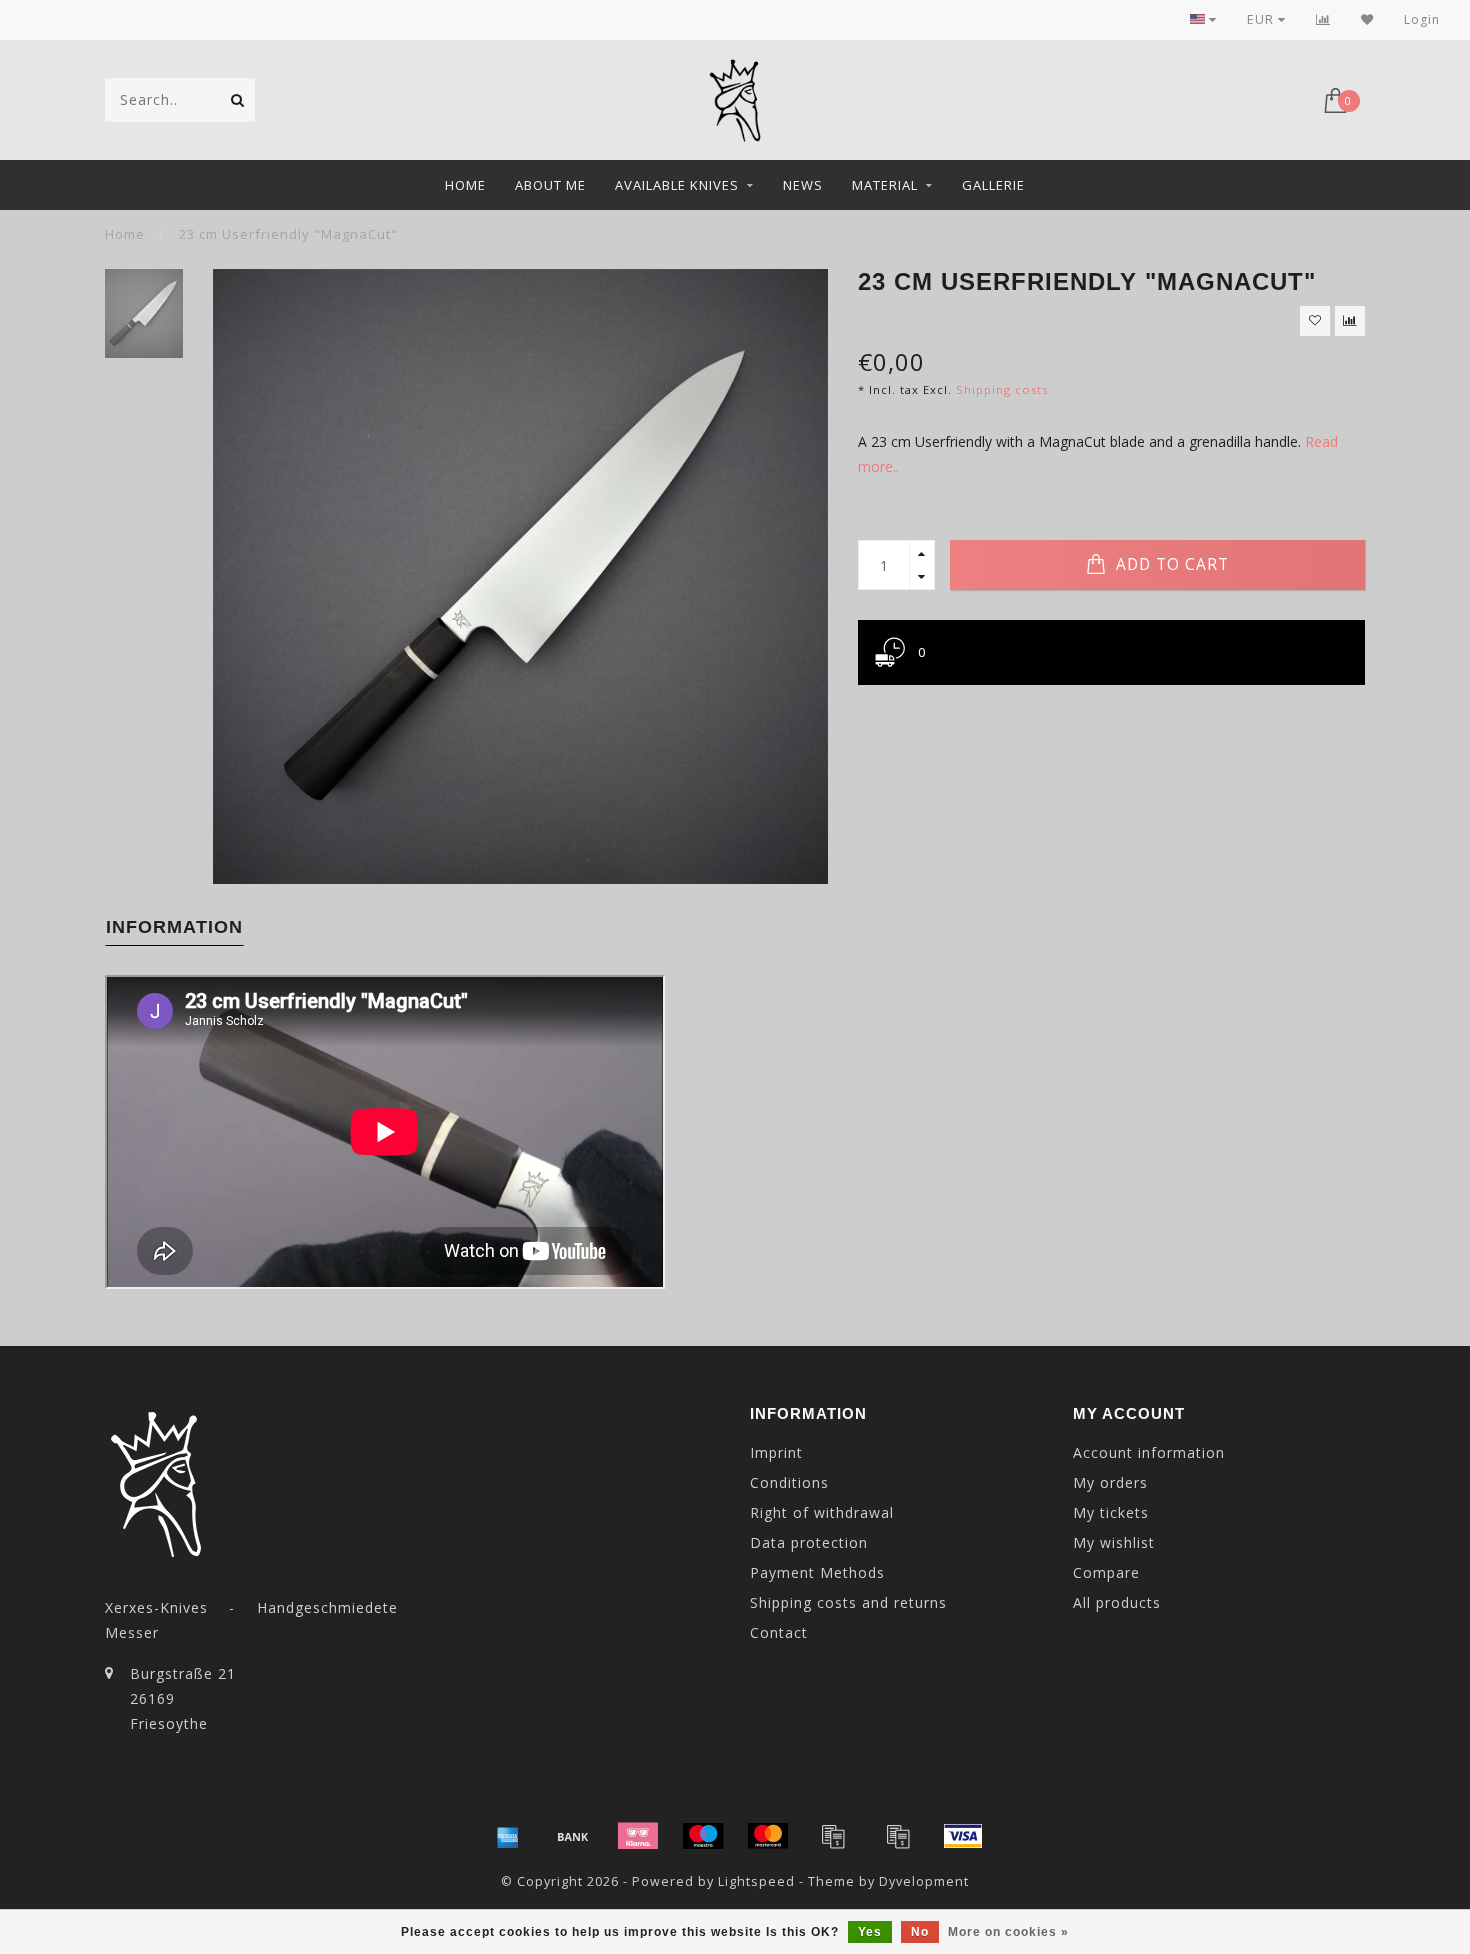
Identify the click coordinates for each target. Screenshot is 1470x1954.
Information (174, 927)
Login (1422, 19)
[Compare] (1323, 19)
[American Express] (508, 1836)
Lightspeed (756, 1881)
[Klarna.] (638, 1836)
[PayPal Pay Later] (898, 1836)
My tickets (1111, 1512)
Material (885, 185)
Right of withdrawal (822, 1512)
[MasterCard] (768, 1836)
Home (465, 185)
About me (550, 185)
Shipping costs (1002, 389)
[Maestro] (703, 1836)
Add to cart (1170, 564)
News (803, 185)
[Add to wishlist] (1315, 321)
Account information (1149, 1452)
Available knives (677, 185)
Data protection (809, 1542)
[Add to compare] (1350, 321)
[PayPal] (833, 1836)
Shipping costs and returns (848, 1602)
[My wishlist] (1367, 19)
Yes (870, 1932)
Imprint (776, 1452)
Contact (779, 1632)
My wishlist (1114, 1542)
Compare (1106, 1572)
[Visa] (963, 1836)
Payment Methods (817, 1572)
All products (1117, 1602)
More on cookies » (1008, 1932)
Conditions (789, 1482)
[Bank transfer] (573, 1836)
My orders (1110, 1482)
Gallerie (993, 185)
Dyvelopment (924, 1881)
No (920, 1932)
